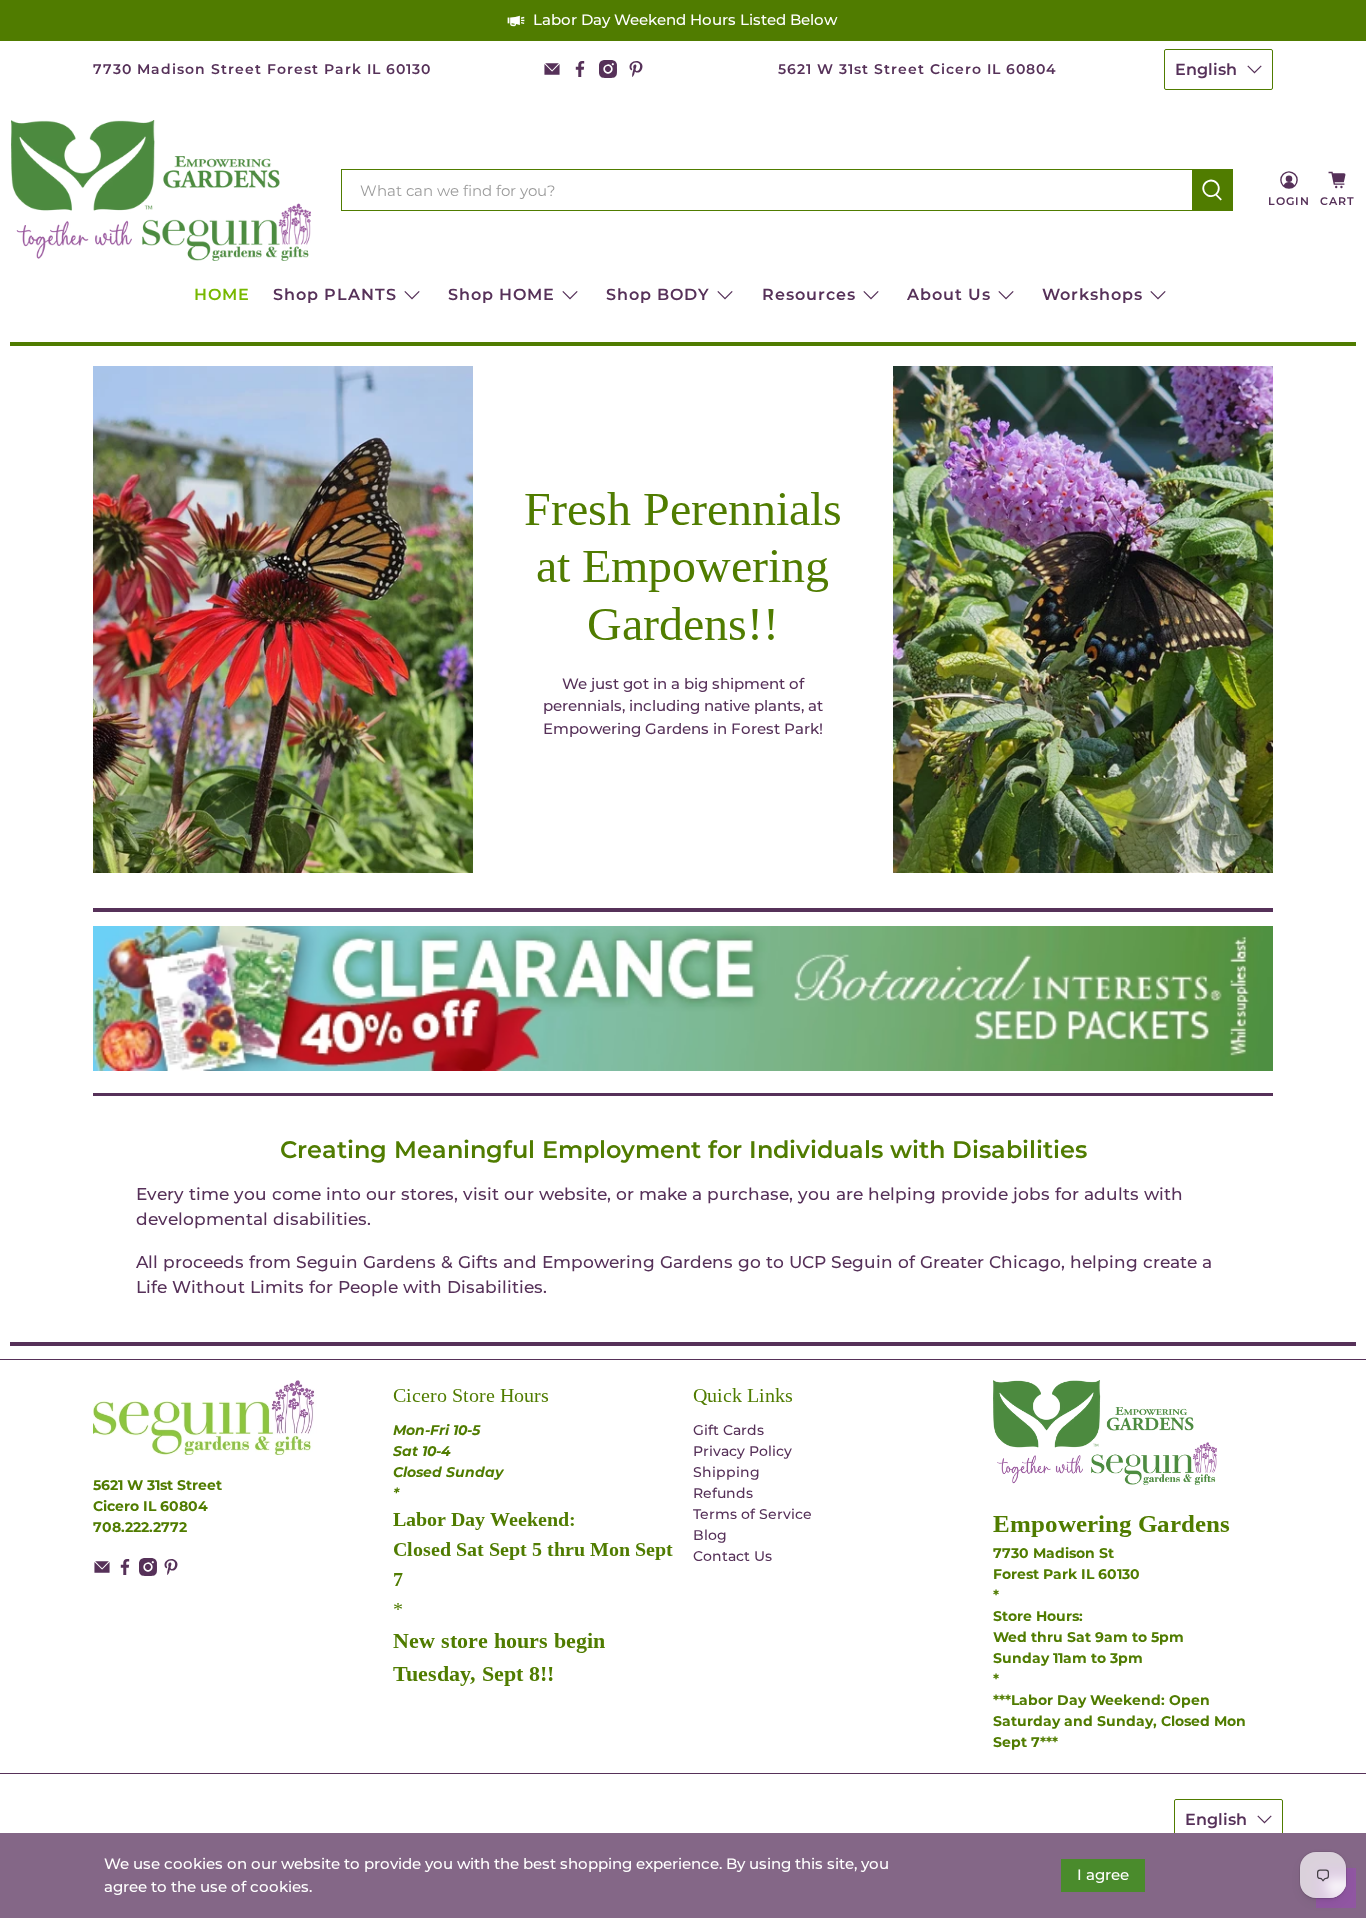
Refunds (723, 1493)
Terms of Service (752, 1514)
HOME (222, 294)
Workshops (1092, 294)
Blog (710, 1535)
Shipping (726, 1472)
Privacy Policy (742, 1451)
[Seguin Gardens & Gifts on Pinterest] (636, 69)
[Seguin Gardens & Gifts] (161, 190)
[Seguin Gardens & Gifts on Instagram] (608, 69)
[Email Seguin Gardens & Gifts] (552, 69)
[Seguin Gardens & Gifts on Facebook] (580, 69)
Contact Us (732, 1556)
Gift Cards (728, 1430)
